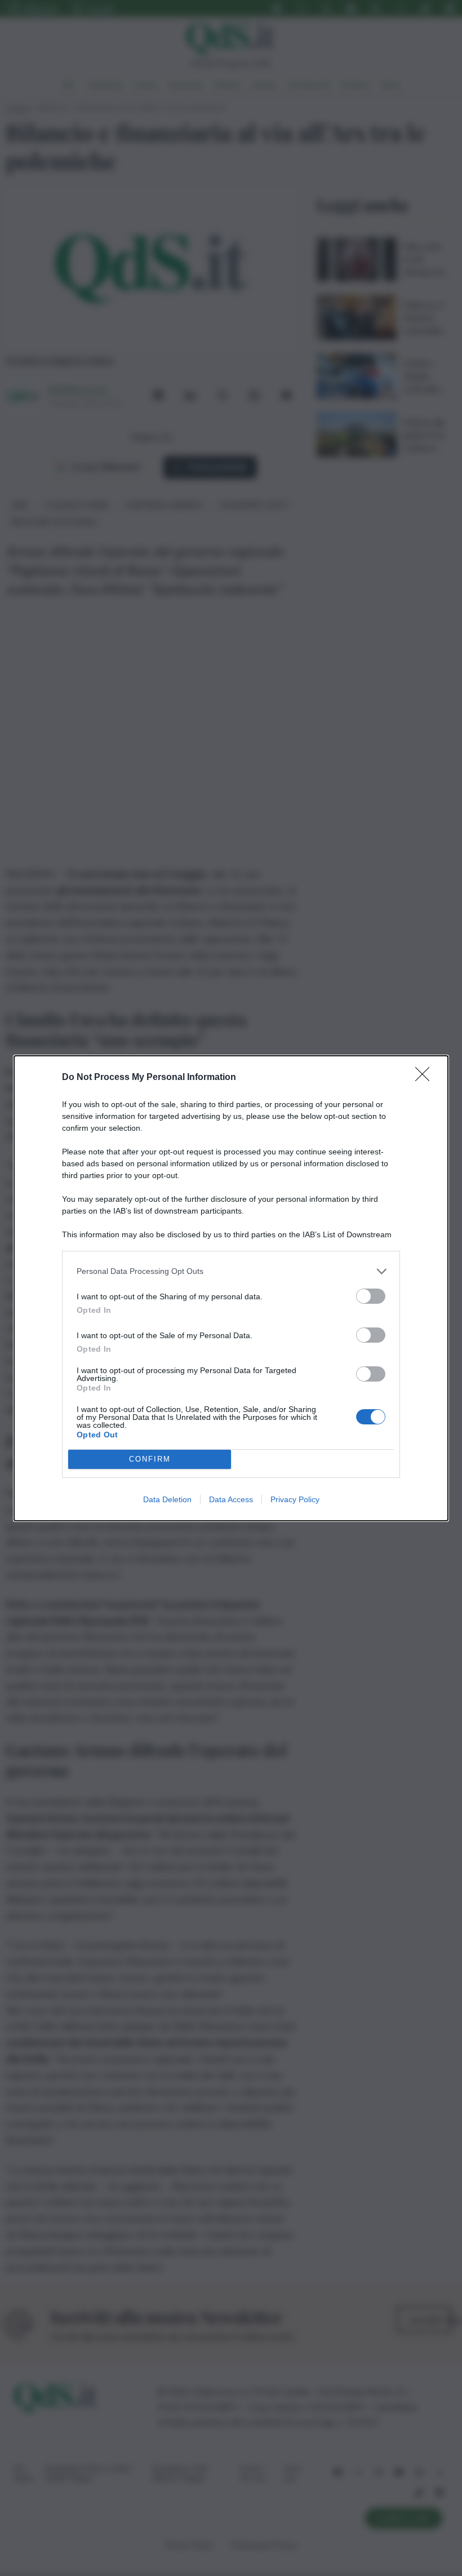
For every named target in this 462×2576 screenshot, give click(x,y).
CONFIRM (150, 1459)
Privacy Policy (295, 1499)
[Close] (426, 1078)
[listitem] (231, 1271)
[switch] (371, 1296)
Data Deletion (167, 1499)
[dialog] (231, 1288)
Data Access (231, 1499)
